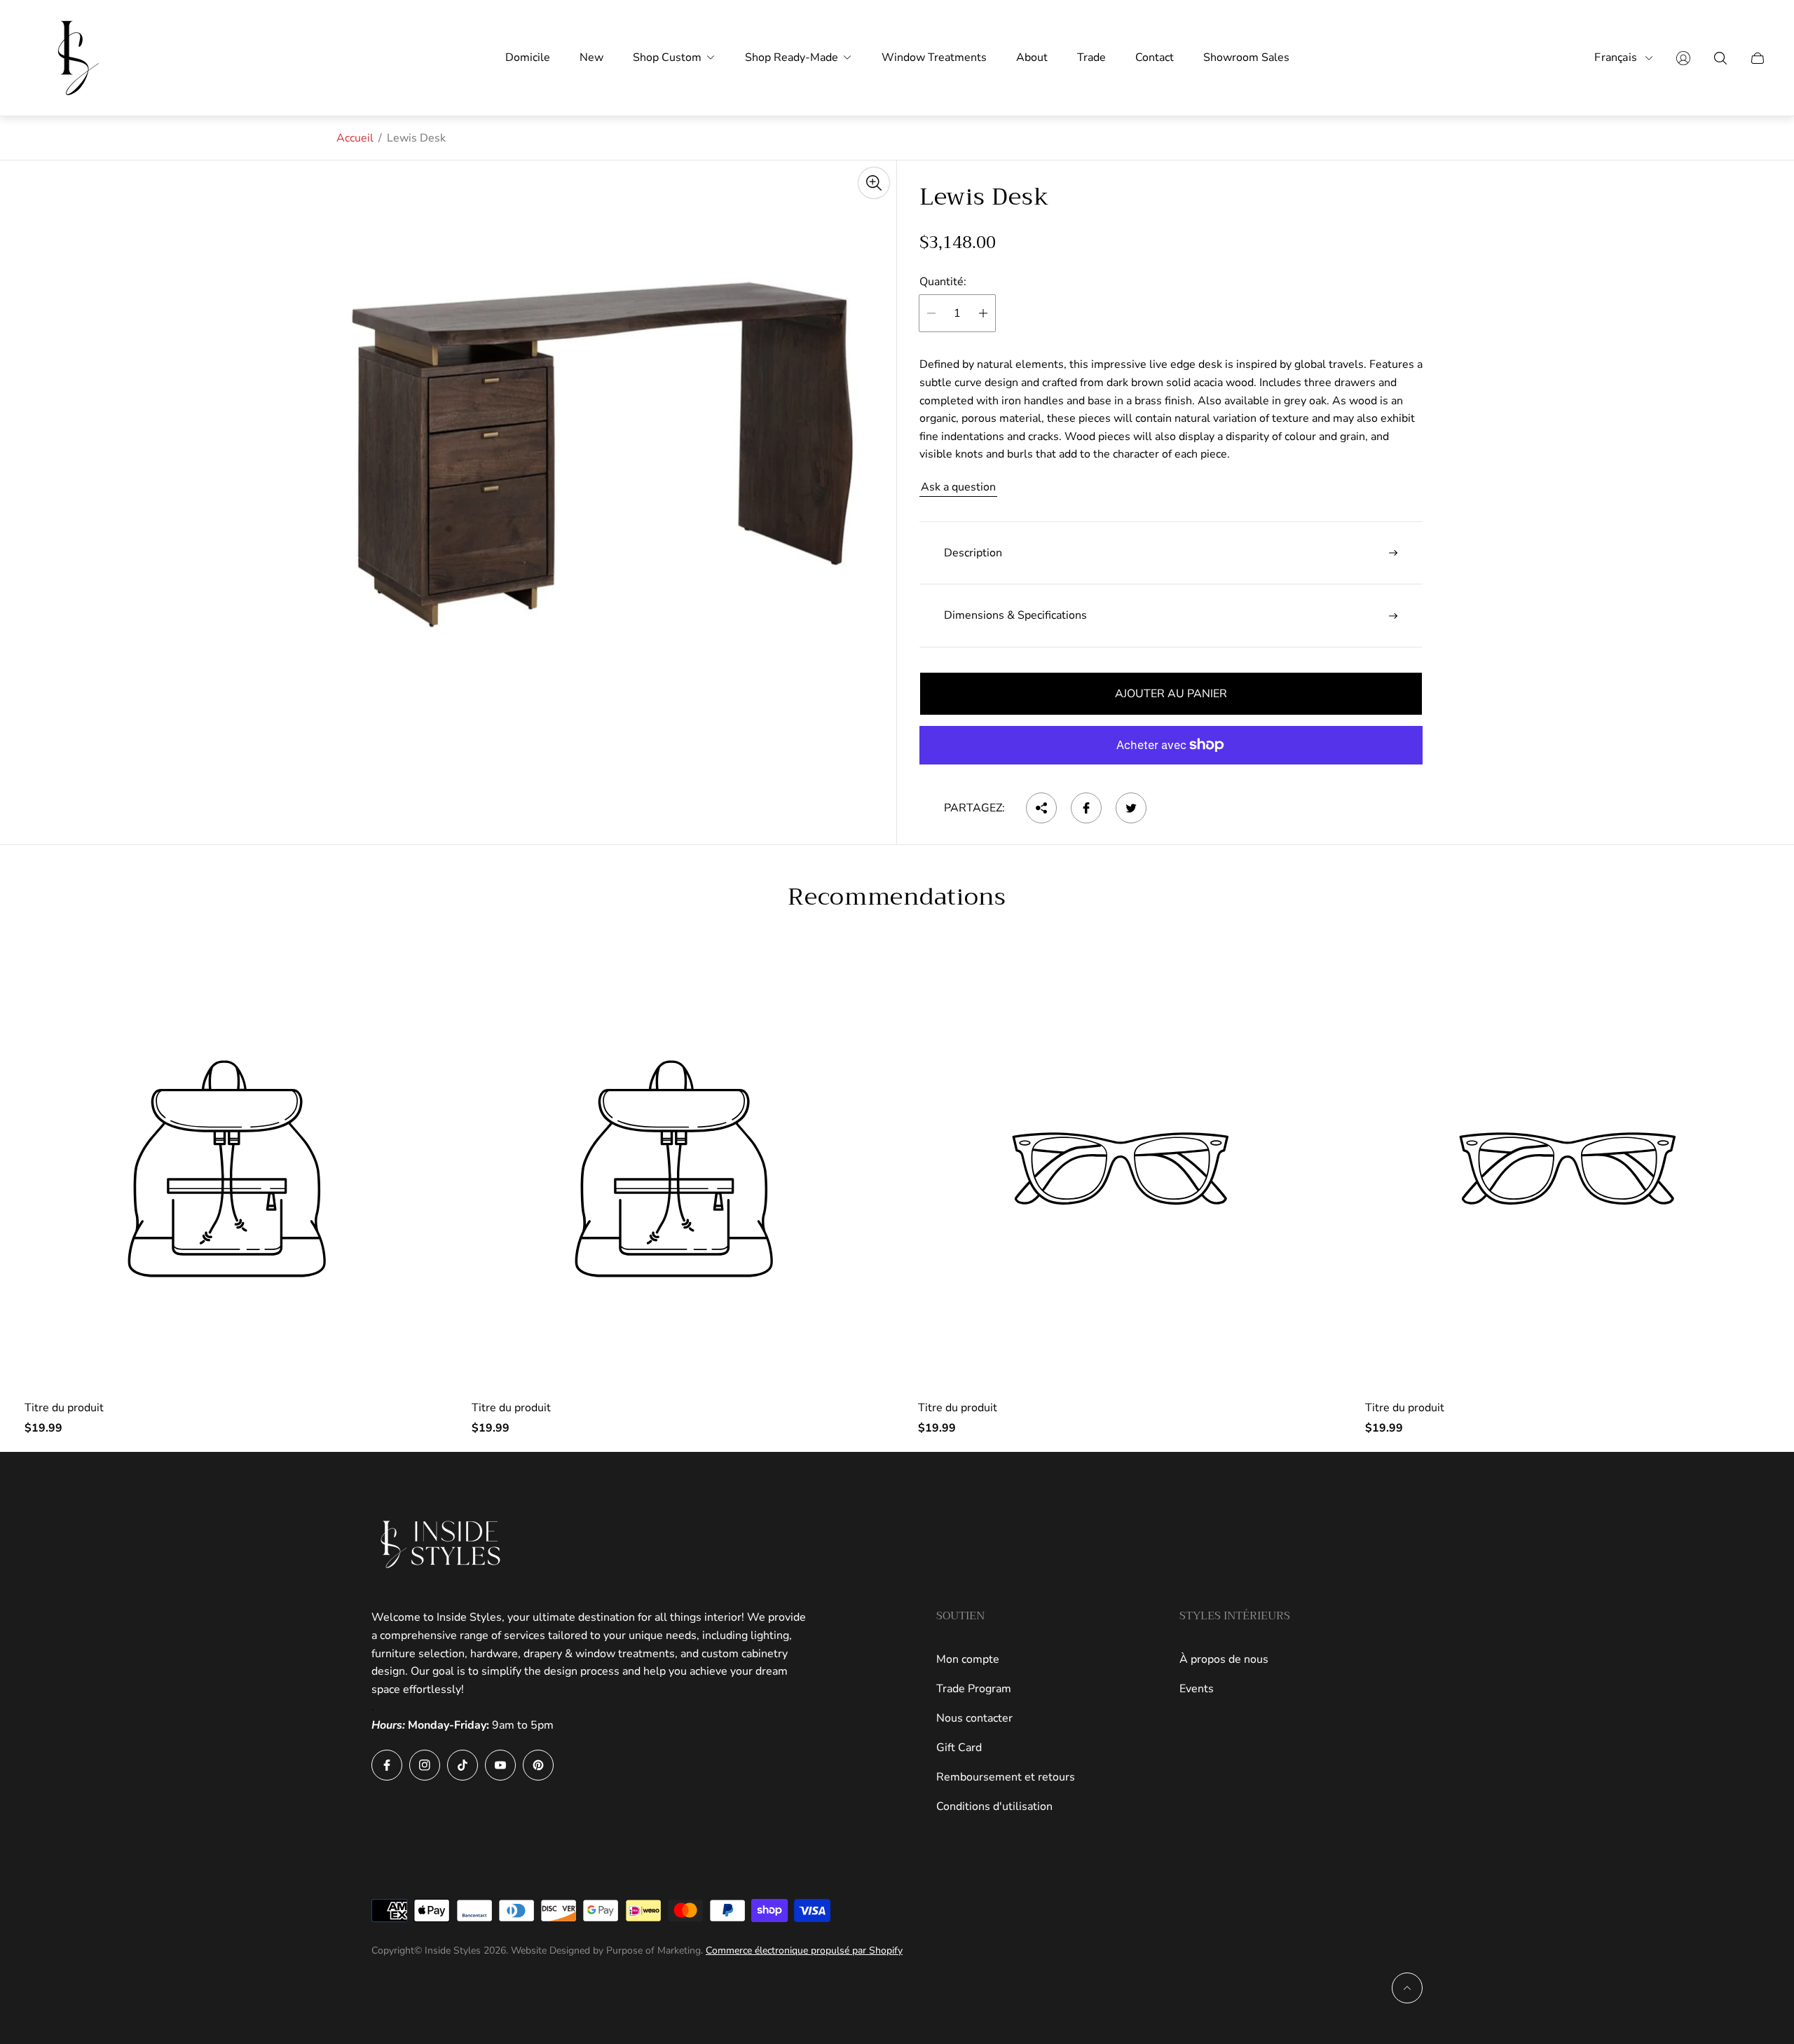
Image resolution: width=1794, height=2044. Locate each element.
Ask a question (958, 487)
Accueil (355, 138)
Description (973, 553)
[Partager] (1041, 808)
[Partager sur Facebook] (1086, 808)
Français (1616, 58)
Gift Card (959, 1748)
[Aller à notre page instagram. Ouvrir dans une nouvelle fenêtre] (425, 1765)
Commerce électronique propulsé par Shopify (804, 1950)
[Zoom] (874, 183)
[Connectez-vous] (1683, 58)
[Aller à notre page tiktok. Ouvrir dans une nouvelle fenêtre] (463, 1765)
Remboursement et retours (1006, 1777)
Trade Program (974, 1689)
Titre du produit (64, 1408)
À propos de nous (1224, 1659)
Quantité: (943, 282)
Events (1197, 1689)
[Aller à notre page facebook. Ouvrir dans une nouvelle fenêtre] (387, 1765)
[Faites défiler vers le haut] (1407, 1988)
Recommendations (897, 897)
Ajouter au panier (1171, 694)
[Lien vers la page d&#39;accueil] (441, 1544)
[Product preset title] (227, 1169)
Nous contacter (974, 1718)
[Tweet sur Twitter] (1131, 808)
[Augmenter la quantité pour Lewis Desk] (983, 313)
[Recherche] (1720, 58)
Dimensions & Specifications (1015, 615)
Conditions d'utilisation (994, 1806)
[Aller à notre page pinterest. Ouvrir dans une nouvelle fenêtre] (538, 1765)
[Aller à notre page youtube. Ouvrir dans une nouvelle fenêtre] (500, 1765)
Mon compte (968, 1659)
